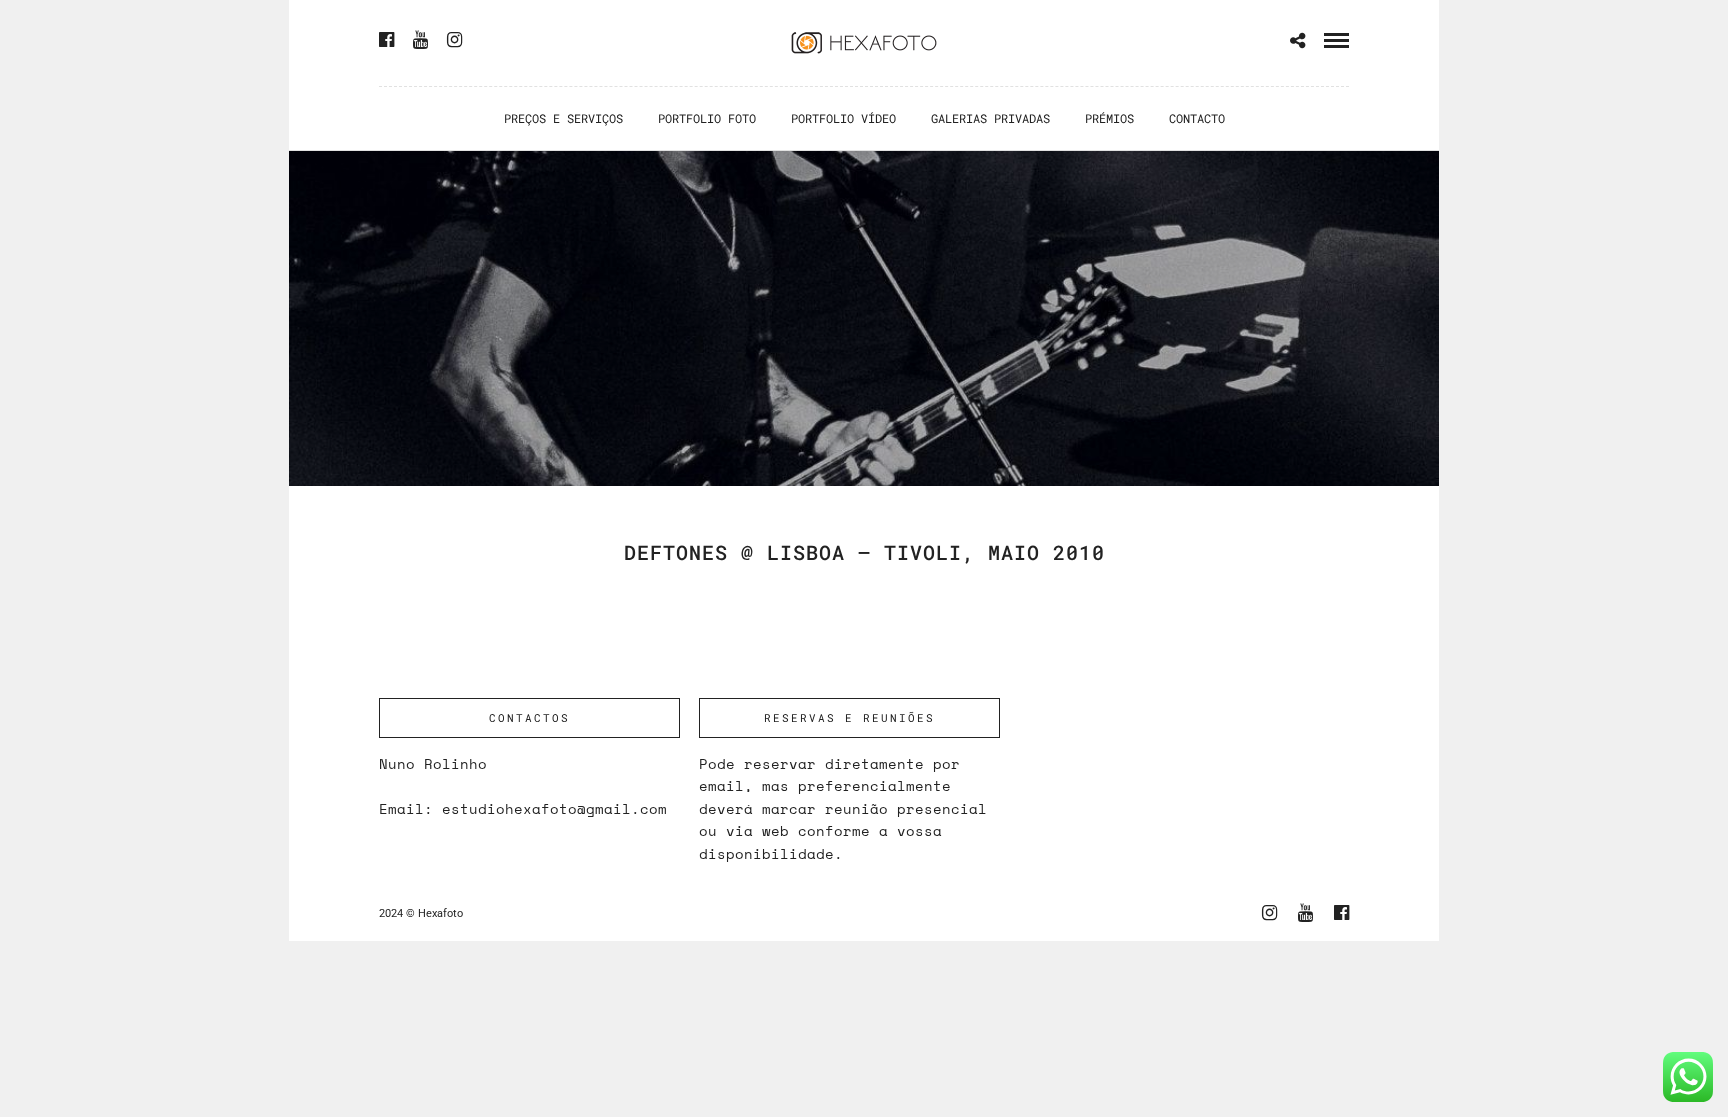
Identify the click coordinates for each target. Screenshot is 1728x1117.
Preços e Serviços (563, 118)
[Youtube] (420, 40)
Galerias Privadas (990, 118)
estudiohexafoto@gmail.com (554, 808)
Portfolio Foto (707, 118)
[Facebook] (386, 40)
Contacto (1197, 118)
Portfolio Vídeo (843, 118)
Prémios (1109, 118)
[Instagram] (454, 40)
